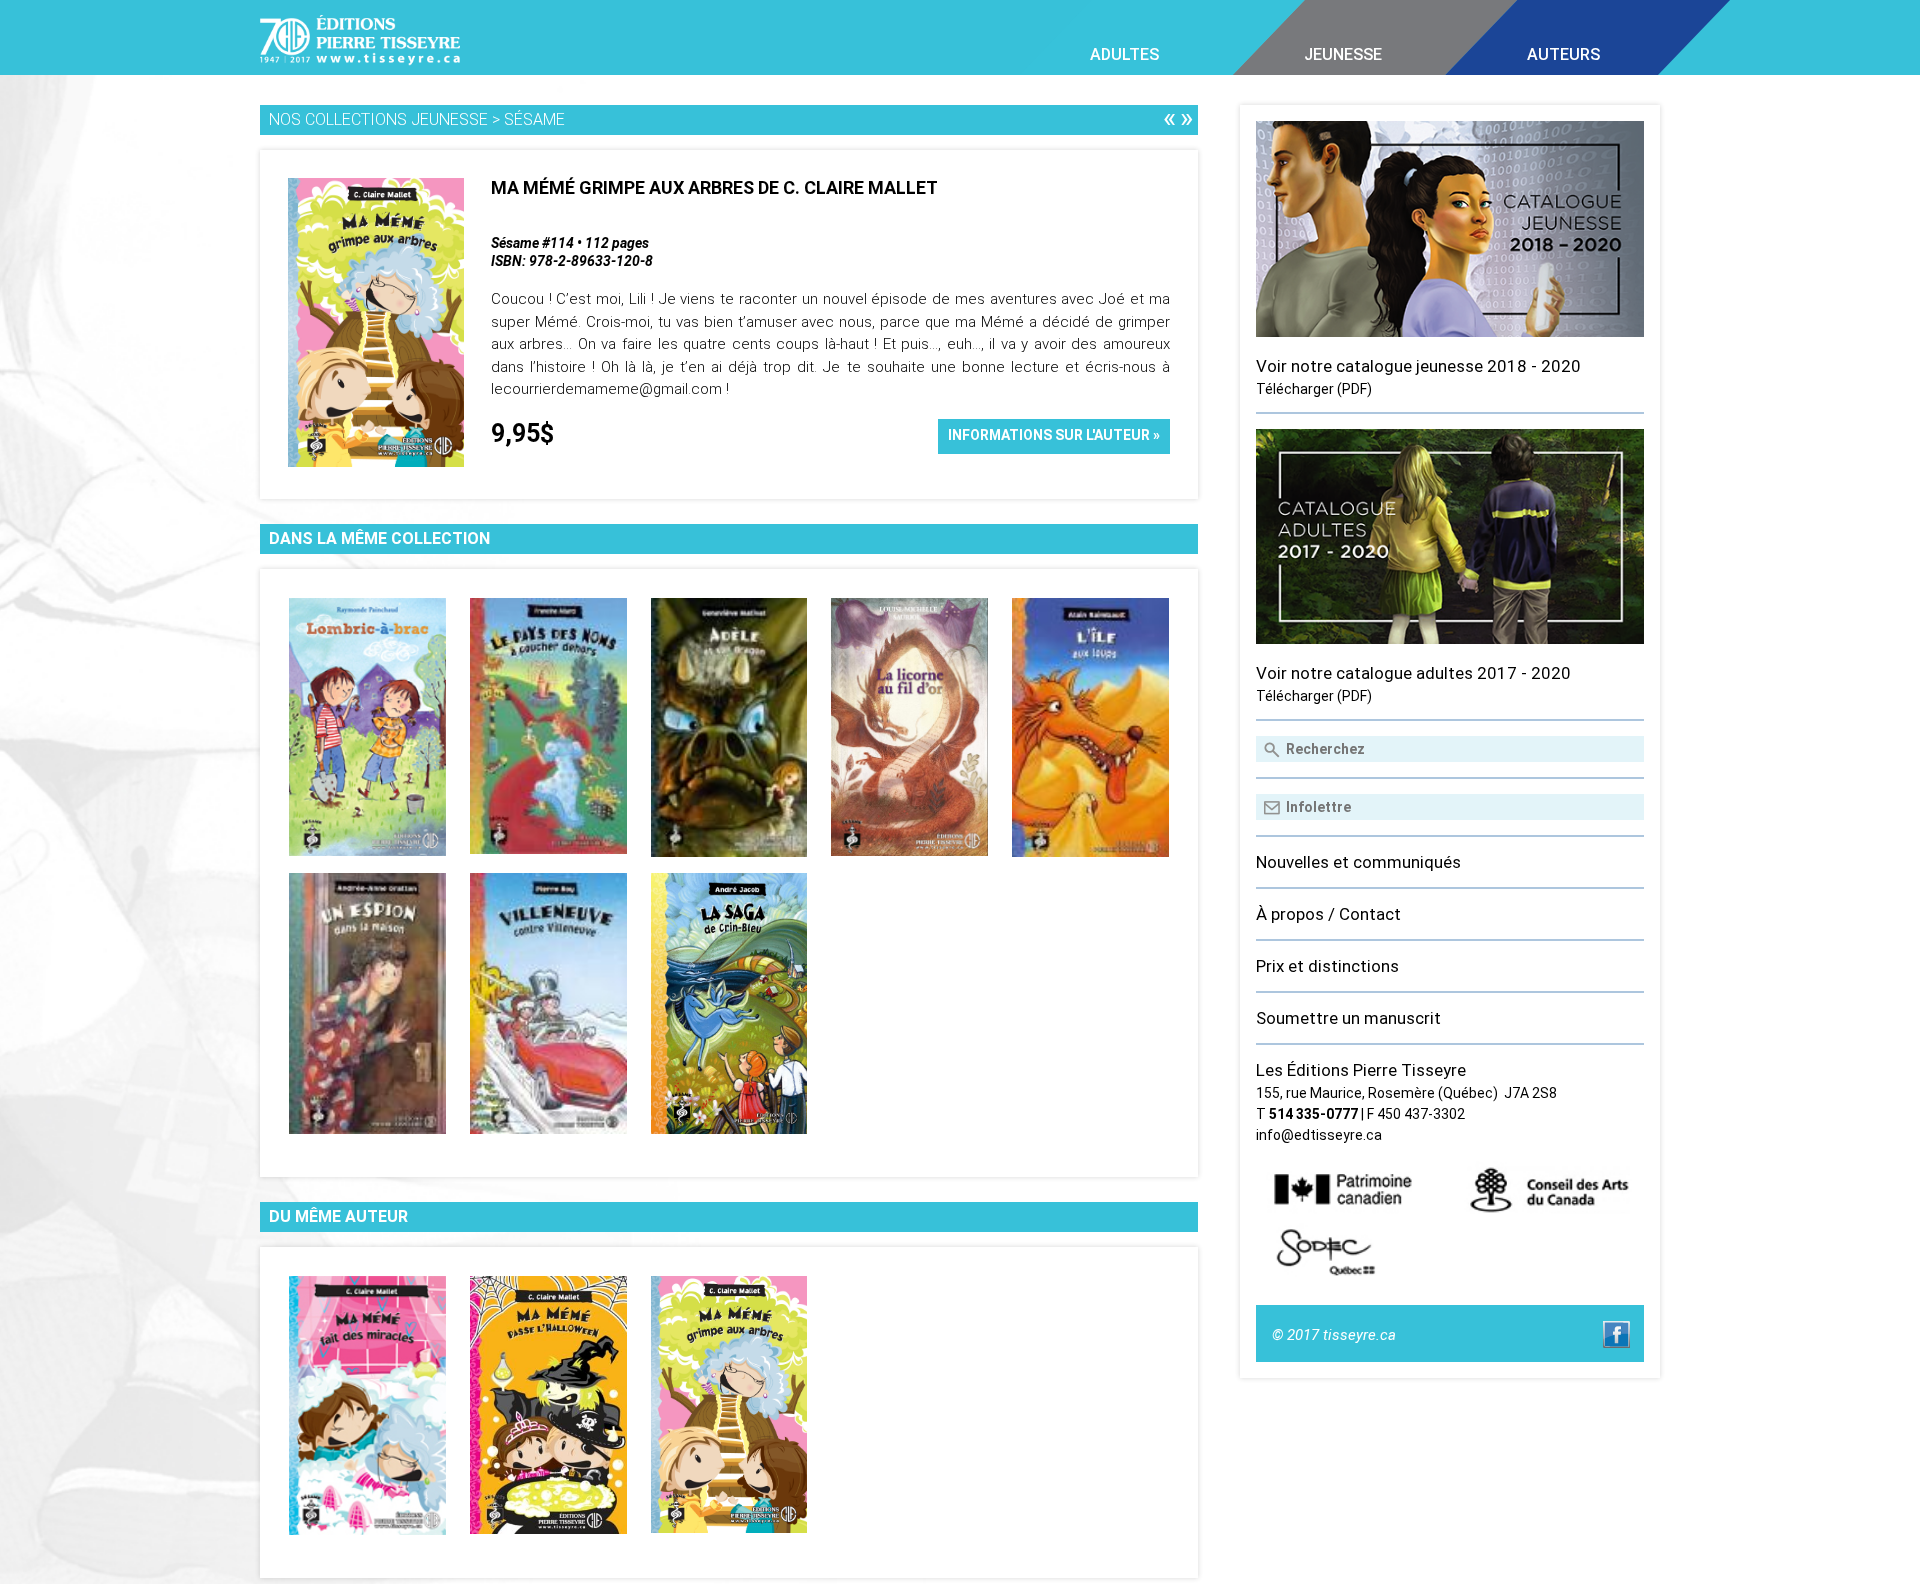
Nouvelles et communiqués (1358, 862)
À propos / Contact (1328, 914)
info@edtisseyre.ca (1319, 1135)
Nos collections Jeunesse (378, 119)
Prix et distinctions (1327, 966)
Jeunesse (1343, 54)
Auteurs (1563, 54)
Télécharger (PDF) (1314, 389)
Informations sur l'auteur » (1054, 435)
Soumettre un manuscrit (1348, 1018)
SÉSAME (534, 119)
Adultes (1124, 54)
